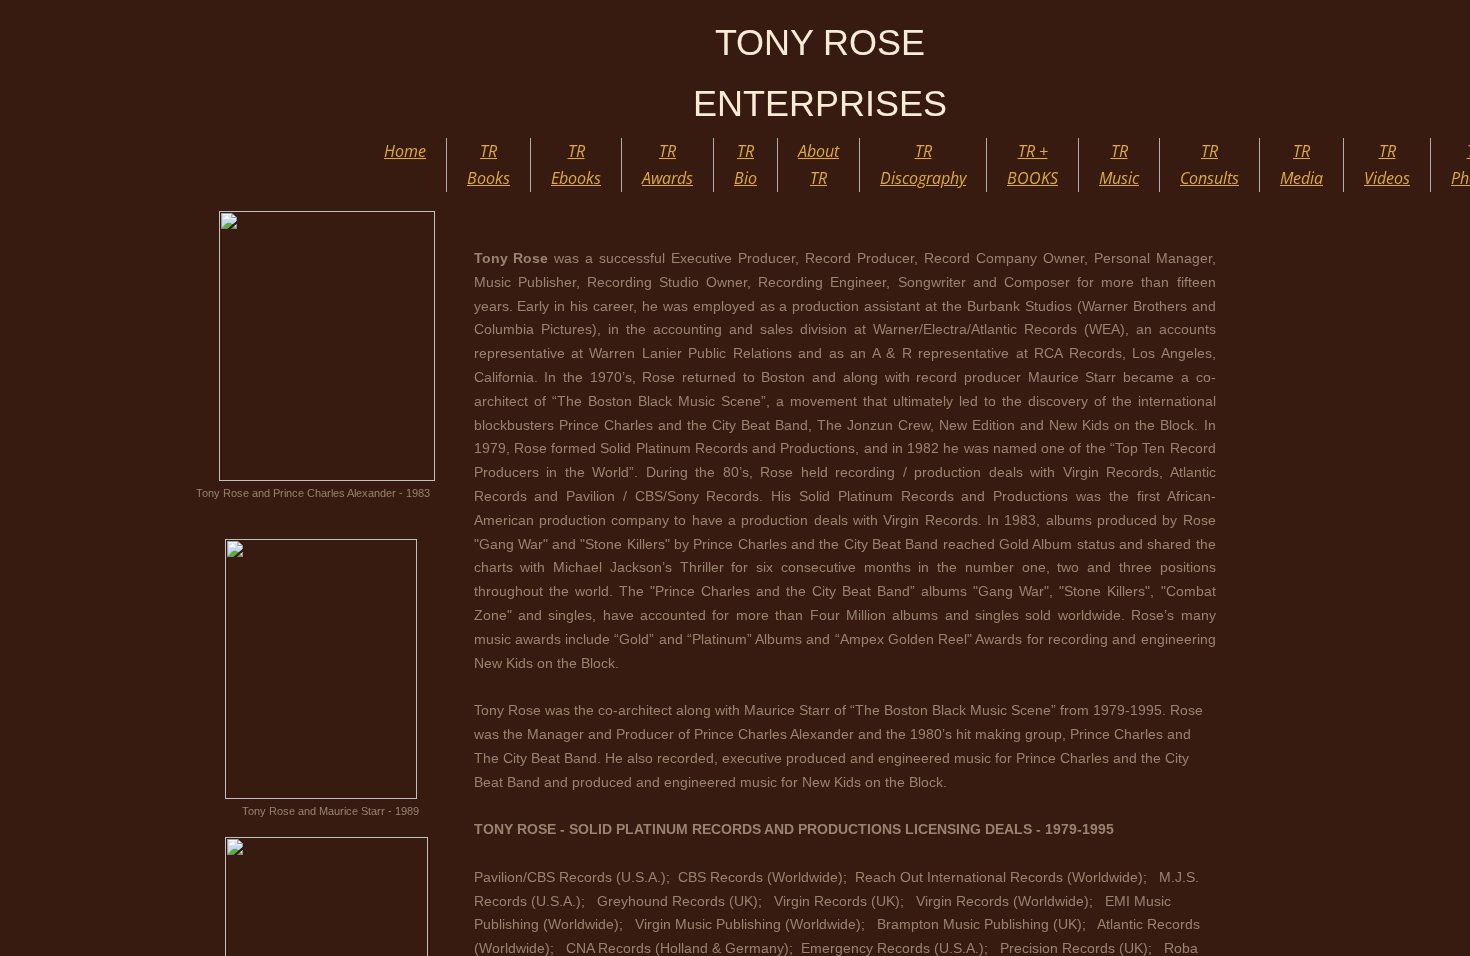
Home (405, 151)
